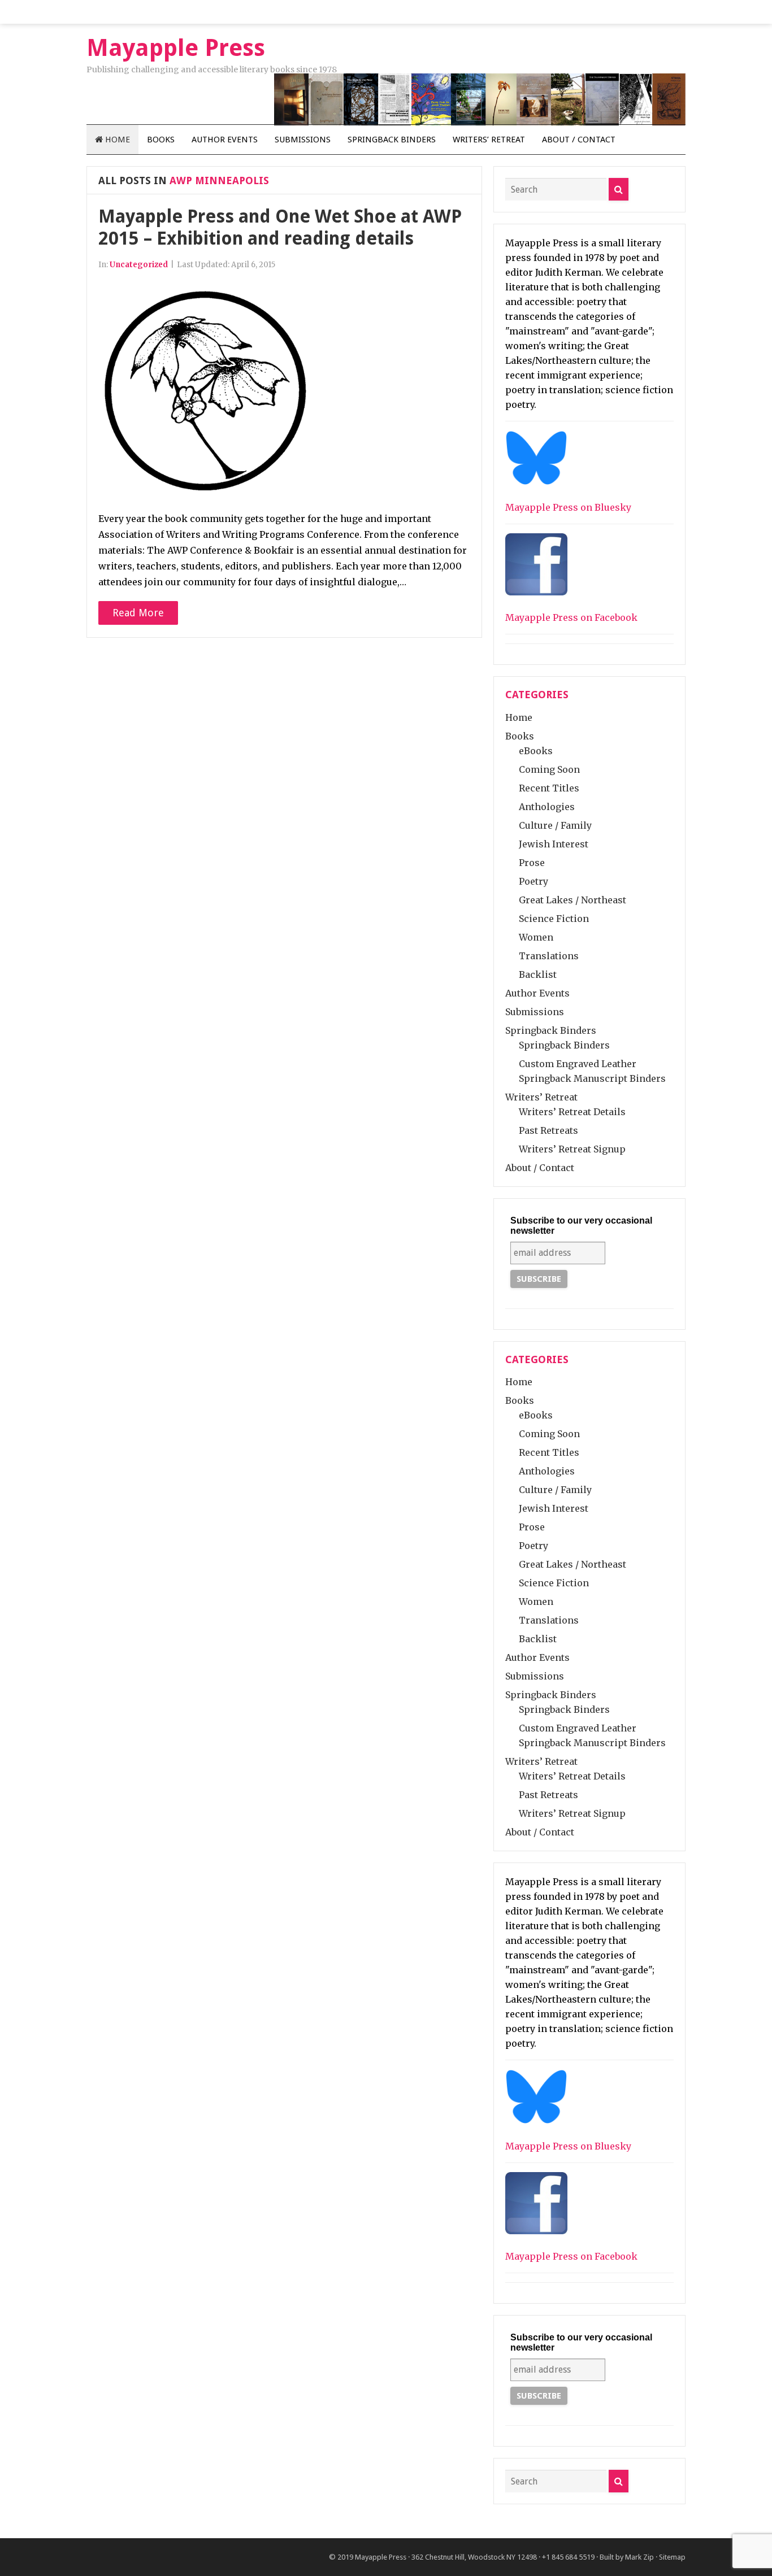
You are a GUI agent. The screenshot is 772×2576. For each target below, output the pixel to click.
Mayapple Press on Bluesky (568, 507)
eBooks (536, 751)
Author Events (225, 140)
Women (536, 937)
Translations (549, 956)
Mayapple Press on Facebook (571, 617)
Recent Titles (549, 788)
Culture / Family (555, 825)
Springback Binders (392, 140)
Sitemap (672, 2557)
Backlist (538, 974)
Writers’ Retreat (489, 140)
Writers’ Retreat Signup (572, 1149)
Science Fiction (554, 919)
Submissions (303, 140)
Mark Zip (639, 2557)
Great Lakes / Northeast (573, 900)
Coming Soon (549, 769)
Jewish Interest (554, 844)
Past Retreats (548, 1130)
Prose (532, 863)
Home (116, 140)
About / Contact (579, 140)
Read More (138, 613)
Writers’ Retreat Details (572, 1112)
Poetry (534, 881)
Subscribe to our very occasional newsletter (581, 1226)
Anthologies (547, 807)
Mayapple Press (381, 2557)
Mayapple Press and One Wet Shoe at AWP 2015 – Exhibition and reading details (280, 227)
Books (161, 140)
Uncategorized (139, 265)
